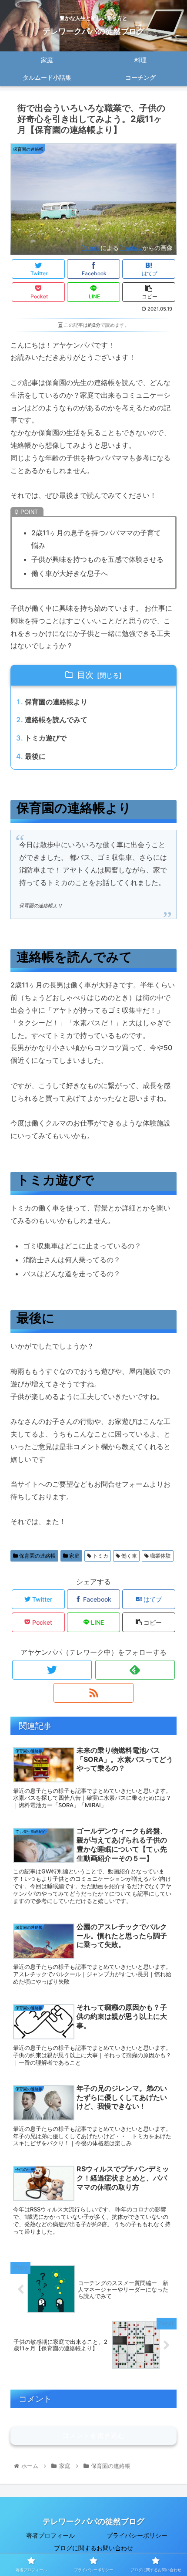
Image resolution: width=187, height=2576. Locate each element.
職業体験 (160, 1556)
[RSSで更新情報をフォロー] (93, 1693)
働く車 (129, 1556)
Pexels (91, 248)
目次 (85, 675)
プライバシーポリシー (137, 2535)
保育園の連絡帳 (37, 1556)
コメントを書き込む (93, 2436)
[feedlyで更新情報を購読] (135, 1670)
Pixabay (130, 248)
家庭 (74, 1556)
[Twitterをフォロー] (52, 1670)
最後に (35, 756)
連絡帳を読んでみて (56, 720)
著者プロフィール (50, 2535)
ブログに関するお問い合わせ (93, 2548)
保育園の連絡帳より (56, 702)
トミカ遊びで (46, 738)
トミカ (100, 1556)
